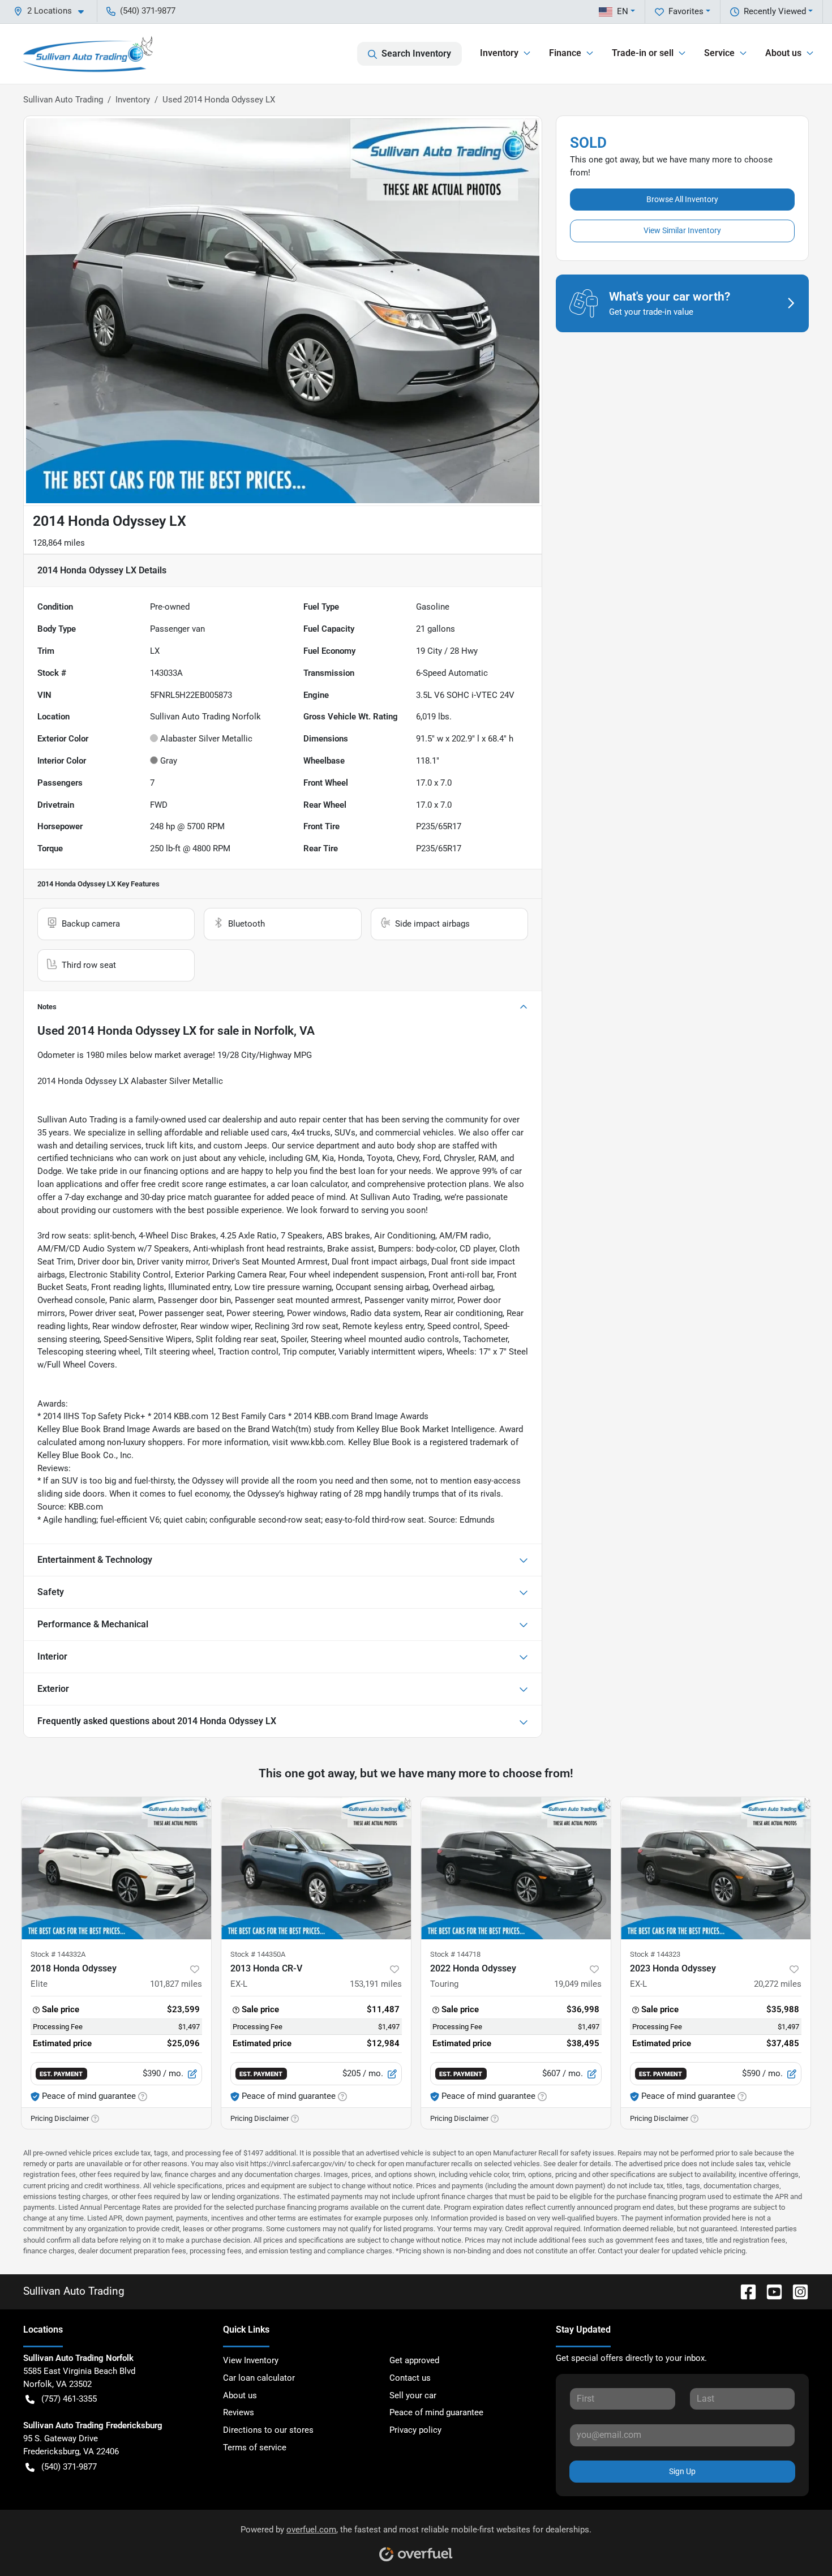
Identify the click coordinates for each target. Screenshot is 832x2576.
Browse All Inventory (682, 199)
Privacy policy (415, 2430)
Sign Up (682, 2471)
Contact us (410, 2378)
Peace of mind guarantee (436, 2412)
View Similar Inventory (682, 230)
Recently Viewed (775, 11)
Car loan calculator (259, 2378)
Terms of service (255, 2448)
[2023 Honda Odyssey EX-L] (716, 1868)
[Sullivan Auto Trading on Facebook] (744, 2291)
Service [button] (719, 53)
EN (623, 11)
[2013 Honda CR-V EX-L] (316, 1868)
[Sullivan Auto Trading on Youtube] (770, 2291)
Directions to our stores (268, 2430)
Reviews (239, 2412)
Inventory (133, 100)
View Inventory (251, 2360)
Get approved (414, 2360)
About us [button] (783, 53)
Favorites (686, 11)
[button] (53, 11)
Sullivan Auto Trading (63, 100)
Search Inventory (416, 53)
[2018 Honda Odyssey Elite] (116, 1868)
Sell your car (413, 2395)
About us (240, 2395)
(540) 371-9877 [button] (148, 11)
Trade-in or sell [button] (643, 53)
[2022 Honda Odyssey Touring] (516, 1868)
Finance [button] (565, 53)
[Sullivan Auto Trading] (88, 54)
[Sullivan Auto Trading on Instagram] (796, 2291)
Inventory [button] (499, 53)
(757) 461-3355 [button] (69, 2399)
